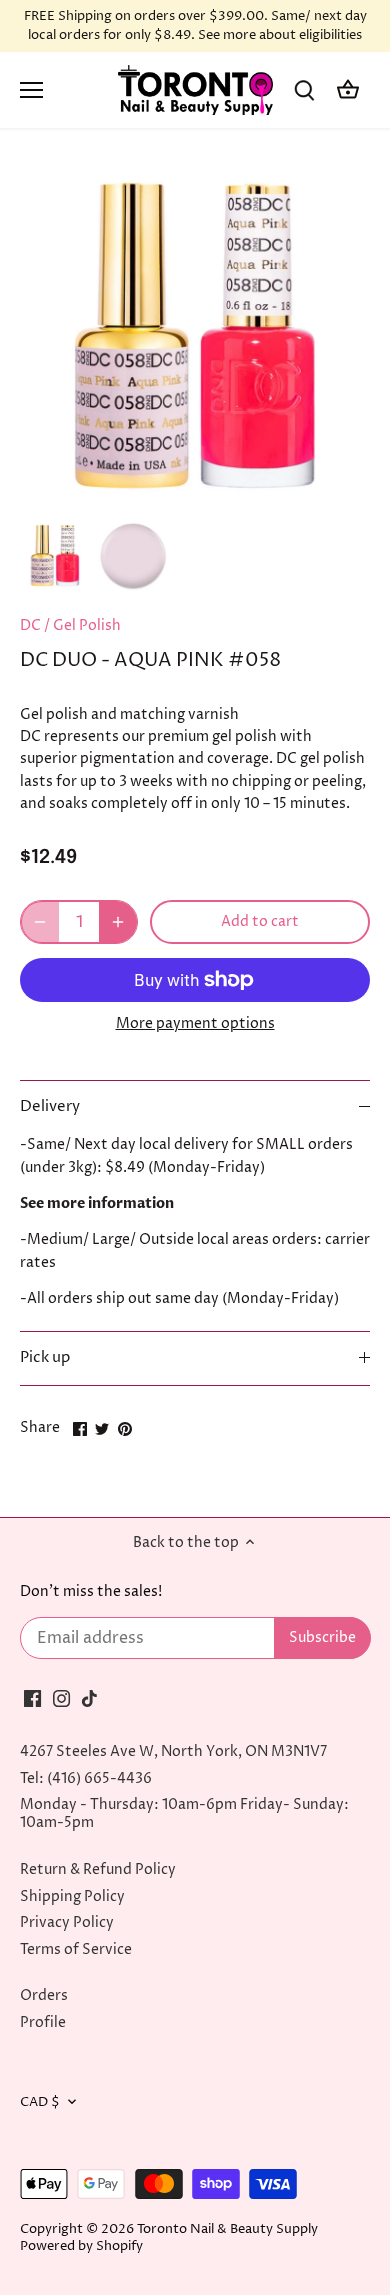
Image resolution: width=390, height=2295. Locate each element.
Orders (44, 1995)
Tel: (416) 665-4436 (86, 1778)
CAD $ (40, 2102)
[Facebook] (32, 1698)
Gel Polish (87, 625)
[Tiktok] (89, 1698)
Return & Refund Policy (98, 1869)
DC (30, 625)
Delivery (50, 1107)
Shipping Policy (72, 1896)
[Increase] (118, 922)
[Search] (304, 90)
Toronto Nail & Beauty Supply (227, 2229)
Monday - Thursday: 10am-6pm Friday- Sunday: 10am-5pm (184, 1813)
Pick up (45, 1358)
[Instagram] (61, 1698)
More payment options (195, 1023)
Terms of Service (76, 1949)
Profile (43, 2022)
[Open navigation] (31, 90)
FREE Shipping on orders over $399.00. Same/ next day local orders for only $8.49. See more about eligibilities (195, 26)
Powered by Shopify (81, 2246)
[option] (55, 556)
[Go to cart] (348, 90)
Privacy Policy (67, 1922)
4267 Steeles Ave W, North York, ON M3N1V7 (173, 1751)
